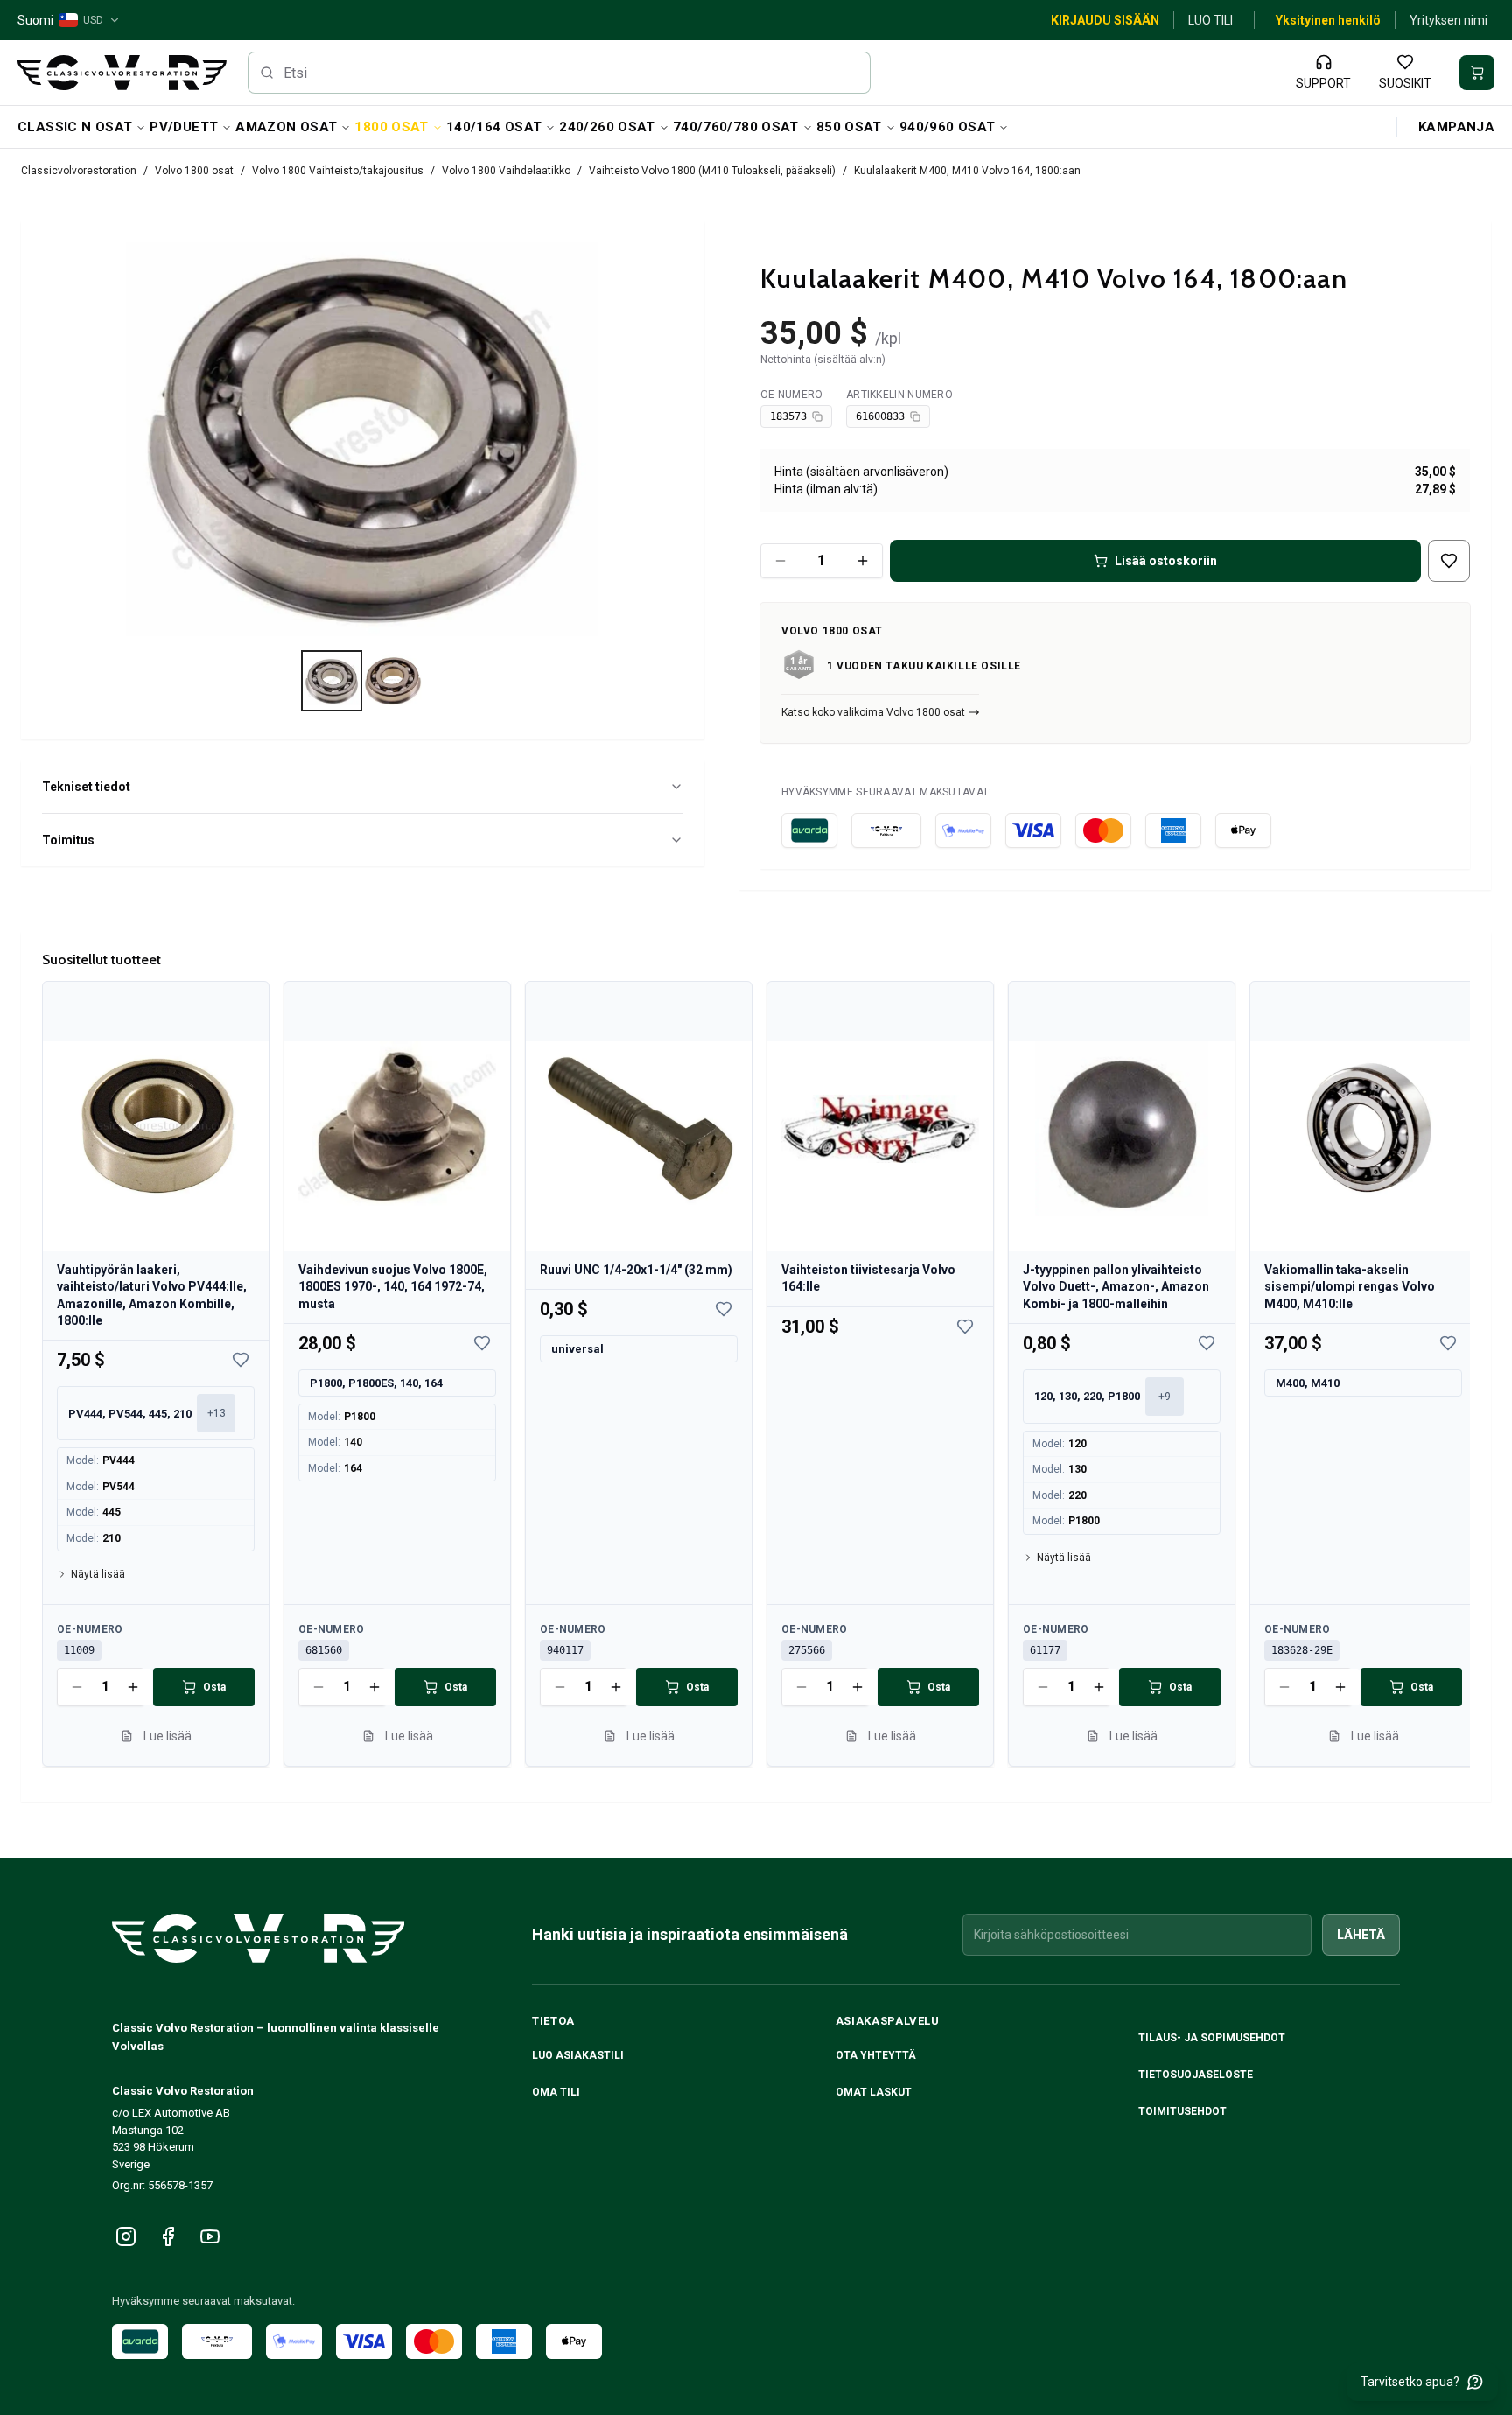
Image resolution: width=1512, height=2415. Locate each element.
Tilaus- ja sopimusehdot (1212, 2038)
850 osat (849, 127)
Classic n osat (75, 127)
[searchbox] (560, 73)
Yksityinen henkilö (1328, 20)
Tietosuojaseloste (1196, 2075)
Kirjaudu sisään (1105, 20)
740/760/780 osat (736, 127)
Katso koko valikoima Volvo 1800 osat (873, 712)
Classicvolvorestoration (79, 171)
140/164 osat (494, 127)
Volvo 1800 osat (194, 171)
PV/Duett (184, 127)
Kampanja (1456, 127)
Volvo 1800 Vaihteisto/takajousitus (338, 171)
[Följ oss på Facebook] (168, 2236)
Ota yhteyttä (876, 2055)
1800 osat (391, 127)
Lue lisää (168, 1736)
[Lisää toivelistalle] (1449, 561)
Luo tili (1211, 20)
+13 (217, 1413)
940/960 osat (948, 127)
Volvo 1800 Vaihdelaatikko (506, 171)
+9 (1165, 1396)
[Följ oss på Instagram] (126, 2236)
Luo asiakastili (578, 2055)
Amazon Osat (286, 127)
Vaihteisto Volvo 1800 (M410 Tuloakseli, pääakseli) (712, 171)
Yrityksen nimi (1449, 20)
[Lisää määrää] (863, 561)
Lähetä (1361, 1935)
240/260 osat (607, 127)
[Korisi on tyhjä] (1477, 73)
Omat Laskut (874, 2092)
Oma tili (556, 2092)
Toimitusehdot (1183, 2111)
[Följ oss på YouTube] (210, 2236)
